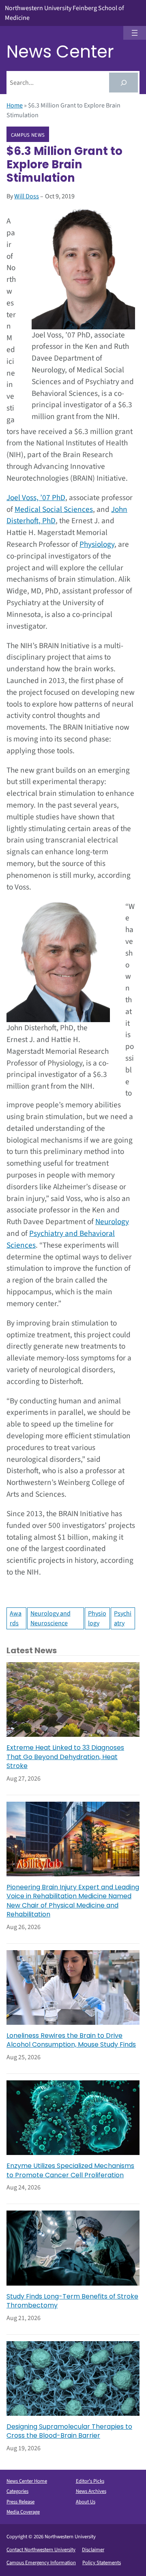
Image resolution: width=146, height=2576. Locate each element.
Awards (16, 1618)
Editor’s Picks (90, 2481)
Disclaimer (93, 2550)
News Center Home (27, 2481)
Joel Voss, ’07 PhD (36, 498)
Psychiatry (123, 1618)
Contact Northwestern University (41, 2550)
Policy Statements (102, 2563)
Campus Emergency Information (41, 2563)
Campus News (28, 135)
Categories (17, 2491)
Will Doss (27, 196)
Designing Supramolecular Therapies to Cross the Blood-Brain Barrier (69, 2431)
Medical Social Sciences (54, 509)
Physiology (97, 544)
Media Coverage (23, 2512)
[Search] (123, 83)
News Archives (91, 2491)
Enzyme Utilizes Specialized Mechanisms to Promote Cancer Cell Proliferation (70, 2170)
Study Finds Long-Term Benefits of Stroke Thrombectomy (72, 2301)
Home (15, 105)
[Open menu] (135, 33)
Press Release (20, 2502)
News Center (60, 52)
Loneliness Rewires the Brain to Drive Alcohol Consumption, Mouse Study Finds (71, 2040)
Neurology (112, 1222)
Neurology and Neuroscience (50, 1618)
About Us (86, 2502)
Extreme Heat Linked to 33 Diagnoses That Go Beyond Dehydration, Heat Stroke (65, 1757)
